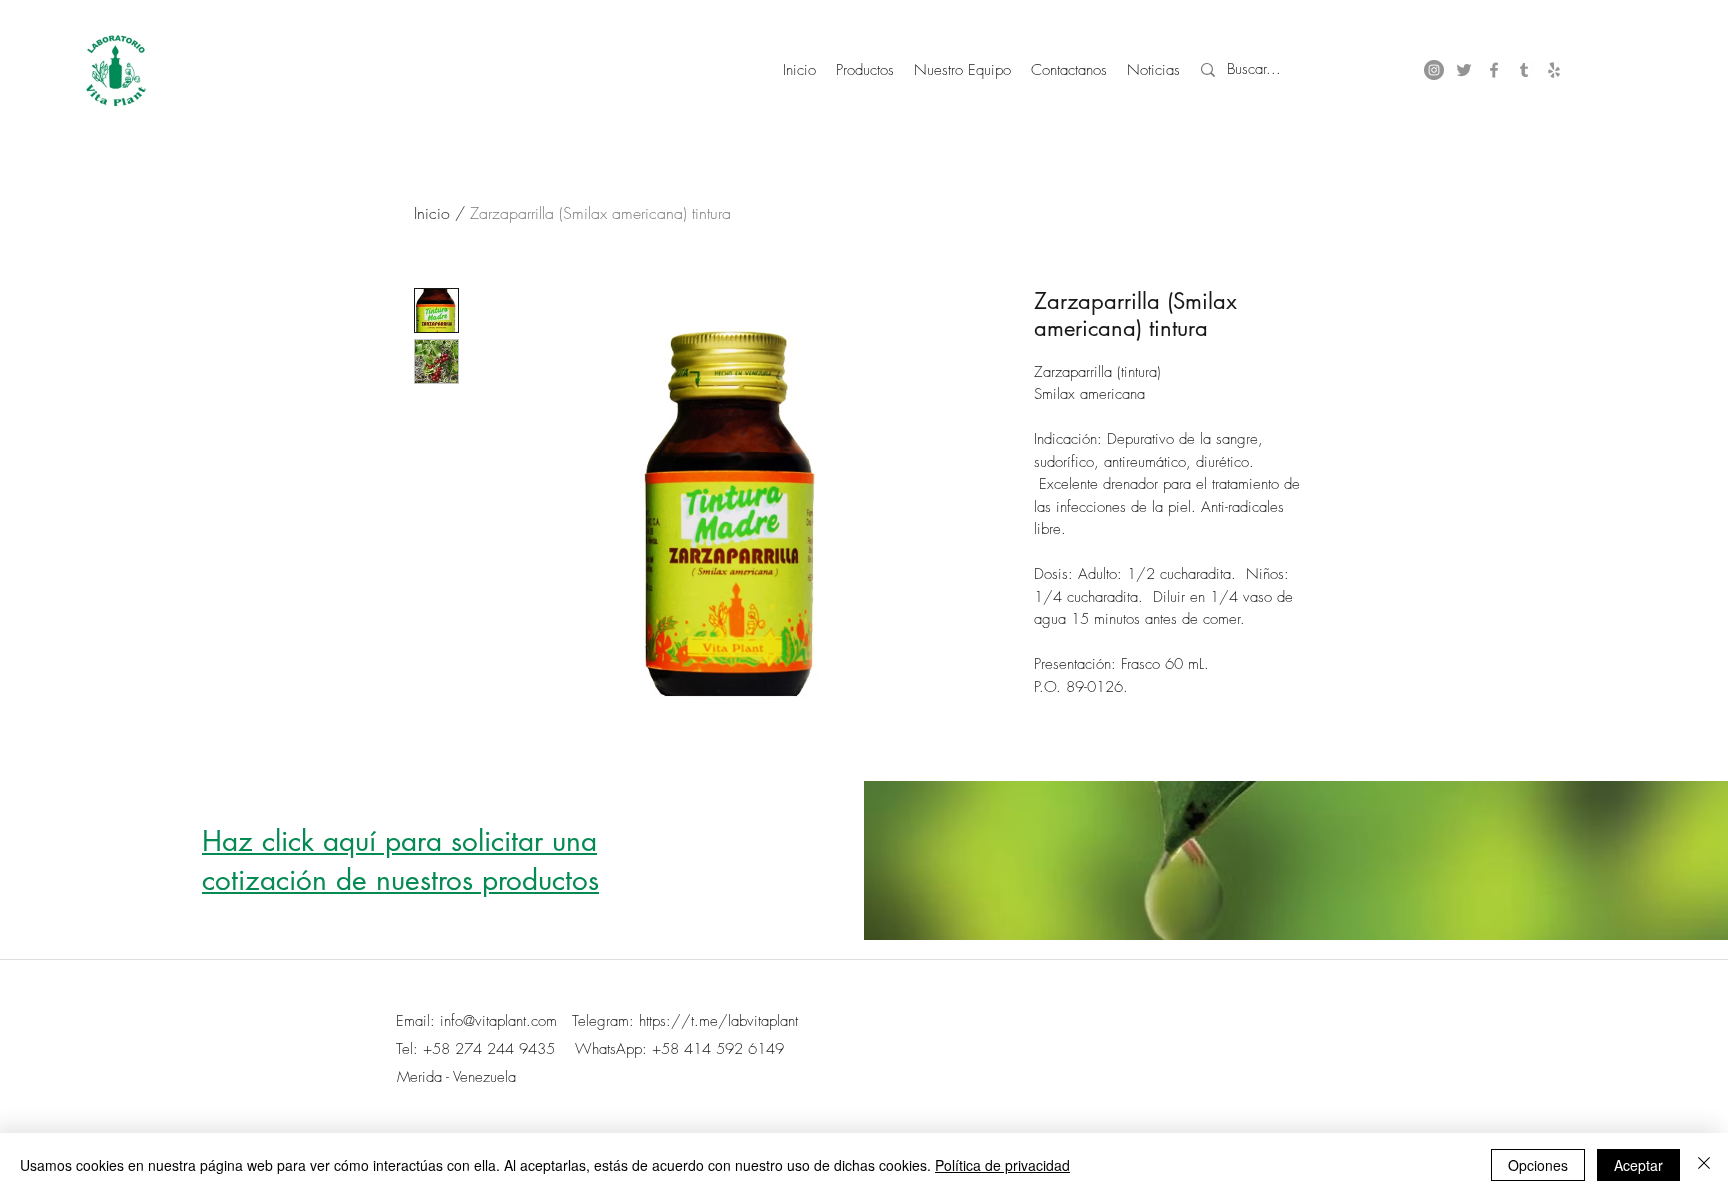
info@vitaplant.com (498, 1021)
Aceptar (1638, 1165)
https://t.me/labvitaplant (718, 1021)
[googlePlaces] (1554, 70)
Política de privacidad (1002, 1165)
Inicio (432, 213)
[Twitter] (1464, 70)
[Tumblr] (1524, 70)
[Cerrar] (1704, 1165)
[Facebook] (1494, 70)
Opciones (1538, 1165)
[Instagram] (1434, 70)
